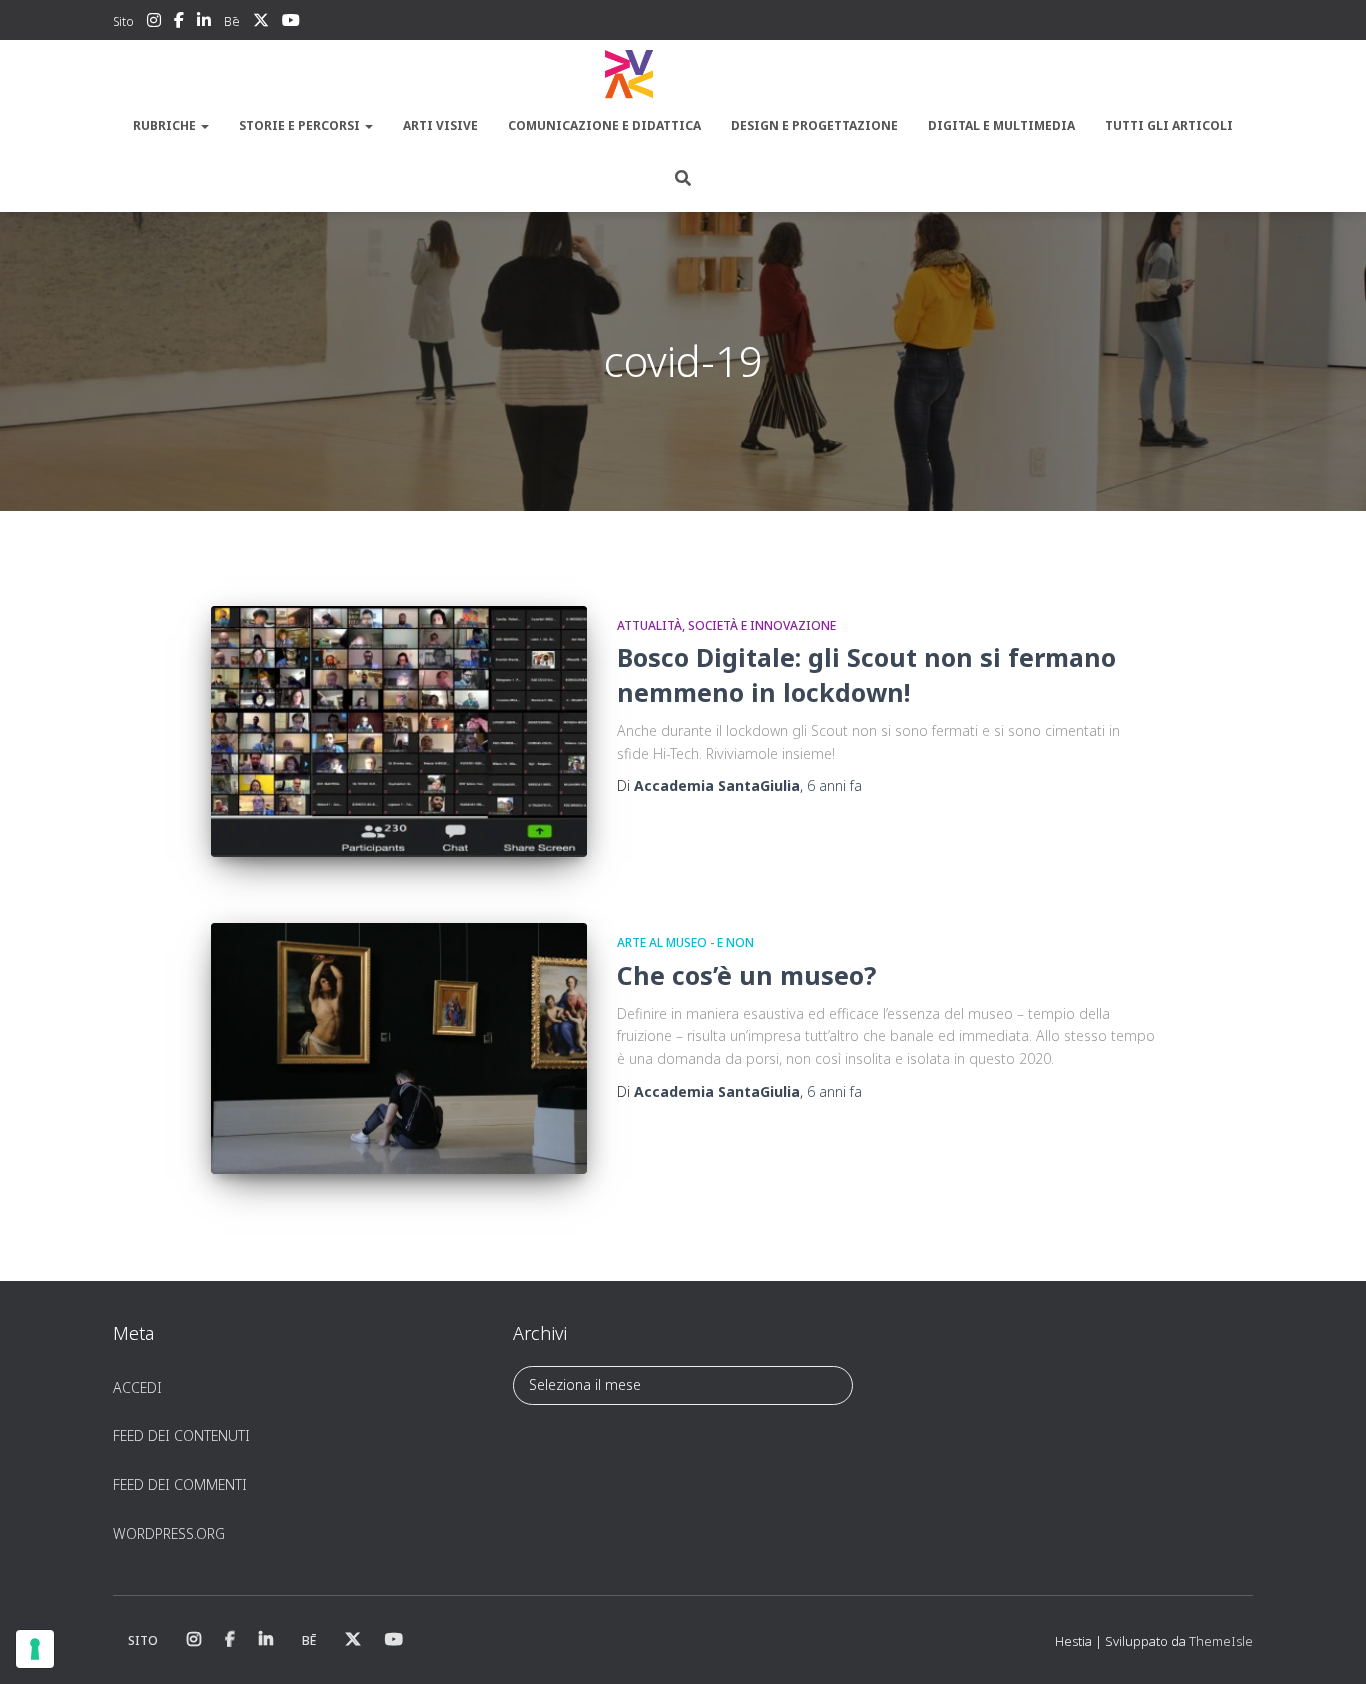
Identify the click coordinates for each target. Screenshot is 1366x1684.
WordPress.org (169, 1533)
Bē (232, 21)
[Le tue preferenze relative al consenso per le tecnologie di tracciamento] (35, 1649)
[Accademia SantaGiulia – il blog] (683, 75)
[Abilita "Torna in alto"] (1326, 1644)
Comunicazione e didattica (604, 125)
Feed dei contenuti (181, 1435)
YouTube (291, 23)
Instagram (154, 23)
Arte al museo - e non (685, 942)
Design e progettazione (814, 125)
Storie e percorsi (301, 125)
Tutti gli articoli (1169, 125)
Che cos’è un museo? (746, 975)
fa (834, 785)
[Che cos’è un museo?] (399, 1048)
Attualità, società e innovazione (726, 625)
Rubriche (166, 125)
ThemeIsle (1221, 1641)
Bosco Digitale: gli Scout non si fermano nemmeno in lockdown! (866, 674)
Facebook (179, 23)
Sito (123, 21)
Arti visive (440, 125)
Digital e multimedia (1001, 125)
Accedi (137, 1387)
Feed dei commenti (180, 1484)
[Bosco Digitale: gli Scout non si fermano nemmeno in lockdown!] (399, 731)
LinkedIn (204, 23)
